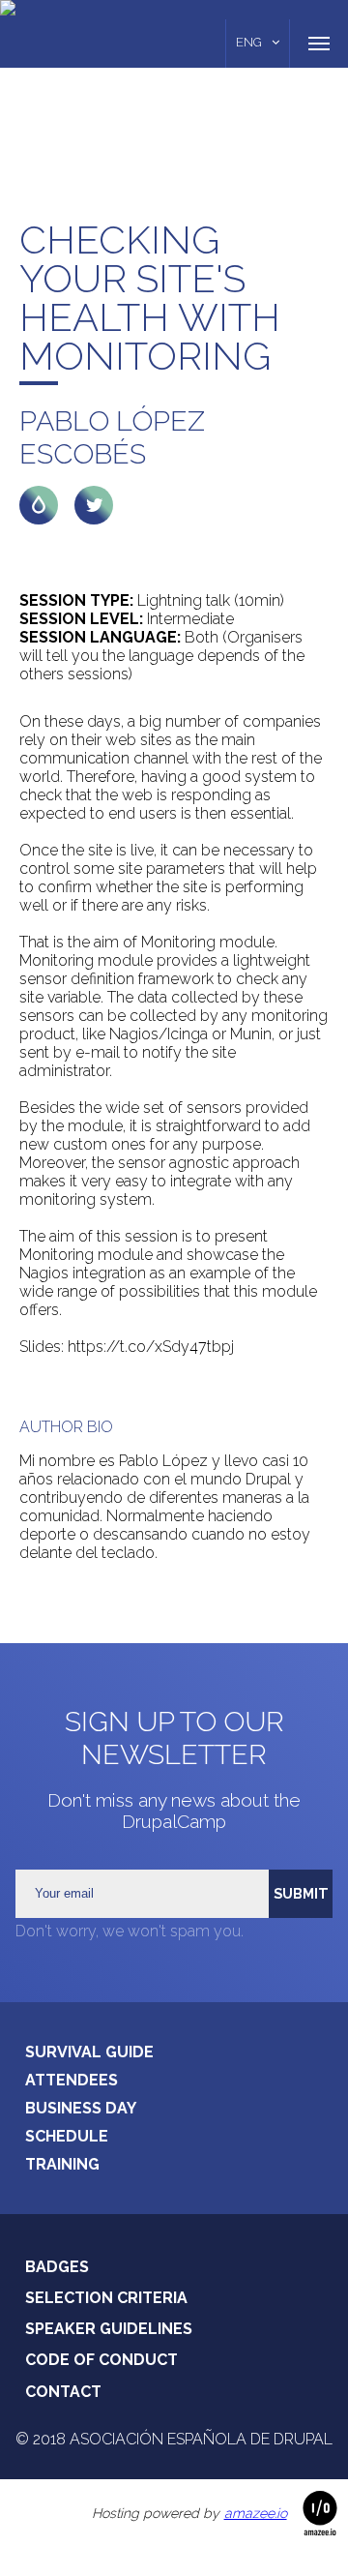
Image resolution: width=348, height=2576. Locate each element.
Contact (63, 2392)
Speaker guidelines (109, 2329)
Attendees (72, 2080)
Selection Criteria (106, 2298)
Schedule (67, 2136)
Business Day (81, 2108)
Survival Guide (89, 2052)
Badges (57, 2267)
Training (62, 2164)
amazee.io (256, 2513)
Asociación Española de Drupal (201, 2439)
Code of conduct (101, 2360)
